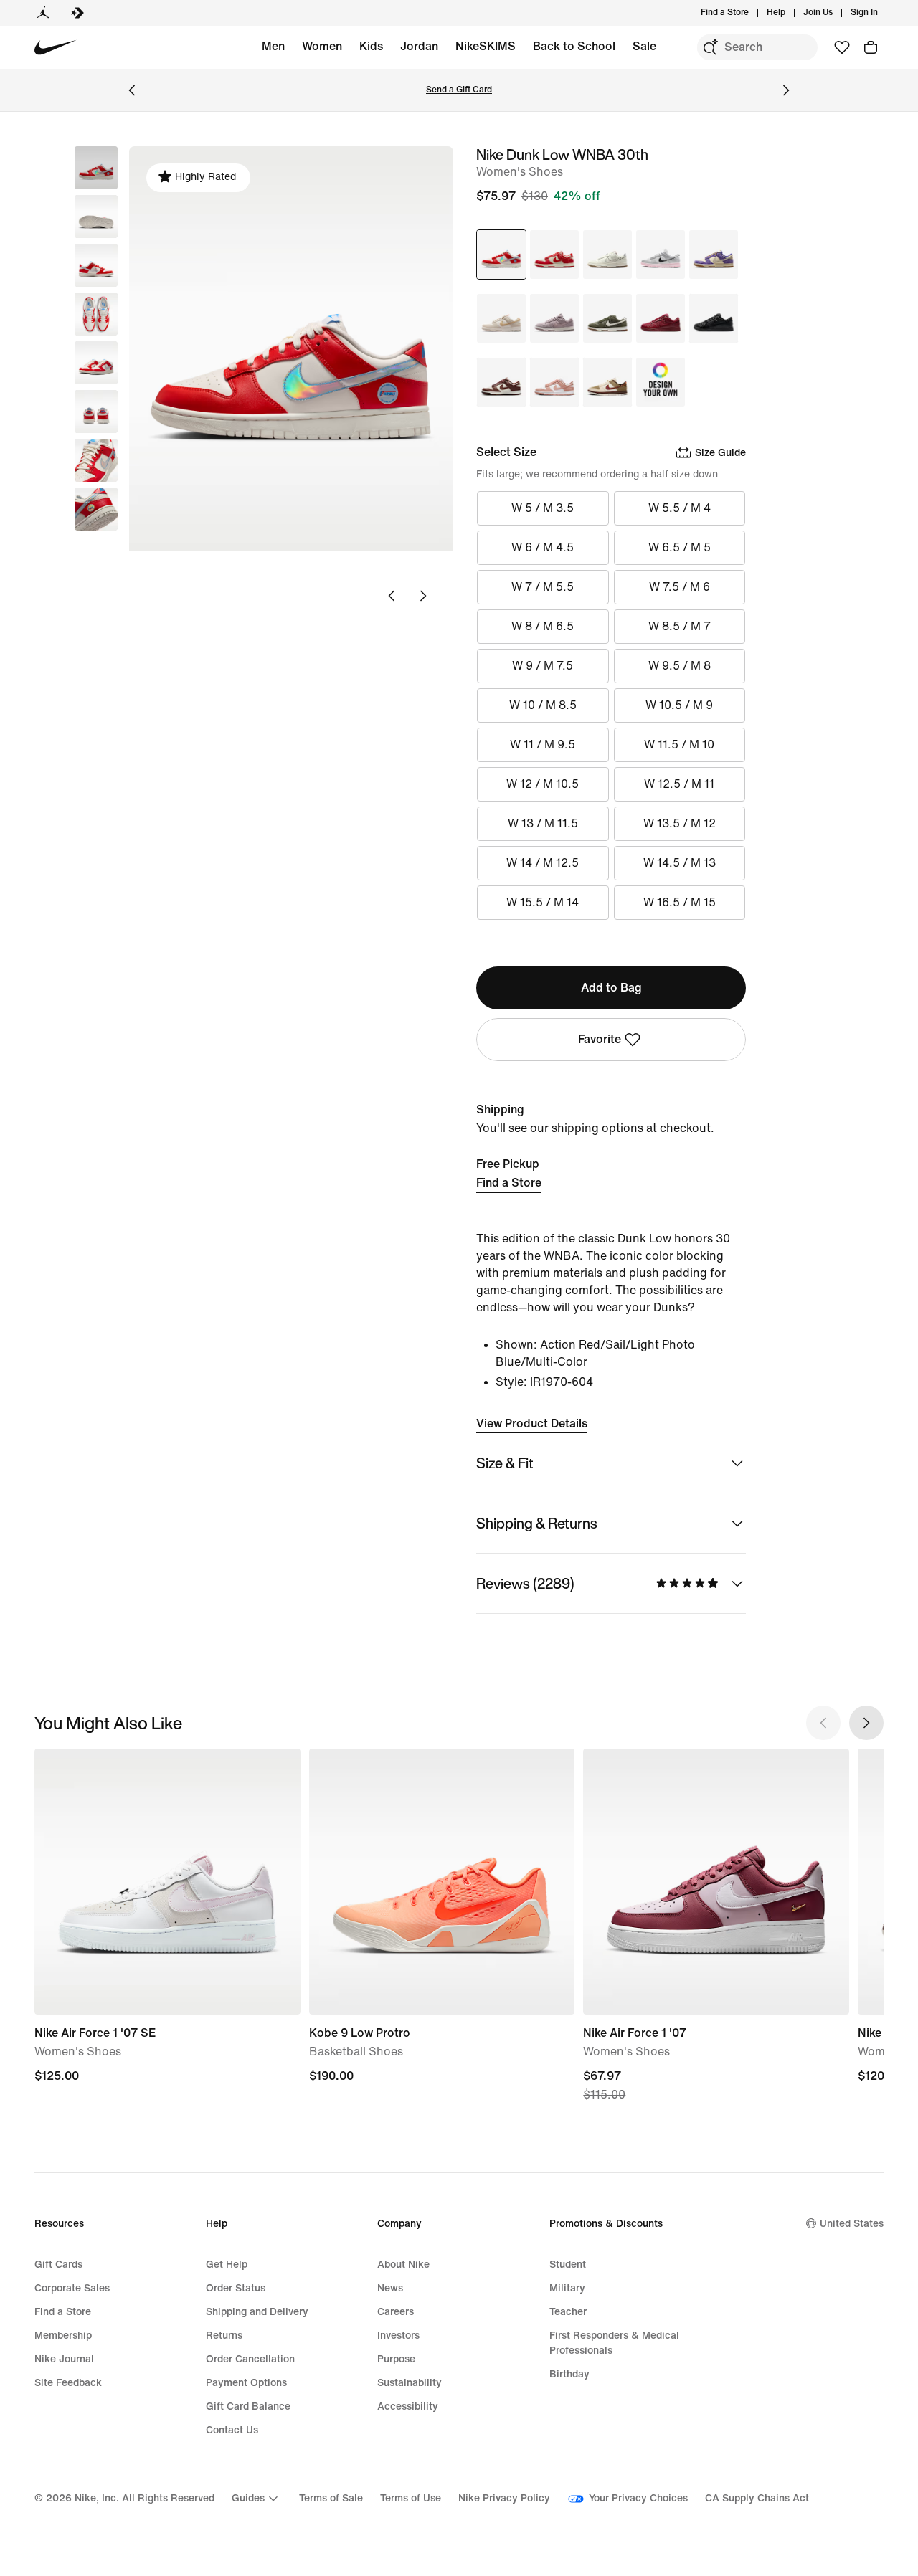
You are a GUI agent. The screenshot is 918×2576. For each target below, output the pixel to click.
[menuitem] (790, 13)
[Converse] (77, 13)
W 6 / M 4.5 (543, 547)
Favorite (600, 1039)
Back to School (574, 46)
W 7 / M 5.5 (543, 587)
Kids (371, 46)
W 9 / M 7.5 (543, 666)
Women (322, 46)
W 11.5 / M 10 (679, 745)
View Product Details (532, 1424)
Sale (644, 46)
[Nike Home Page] (56, 48)
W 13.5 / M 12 (680, 823)
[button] (96, 217)
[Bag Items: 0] (871, 47)
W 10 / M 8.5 (543, 705)
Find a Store (509, 1183)
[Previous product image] (392, 596)
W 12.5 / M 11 (679, 784)
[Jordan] (43, 13)
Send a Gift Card (459, 90)
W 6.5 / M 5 (680, 547)
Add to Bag (611, 988)
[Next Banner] (786, 90)
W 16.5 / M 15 (680, 902)
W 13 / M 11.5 (543, 823)
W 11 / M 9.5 (543, 745)
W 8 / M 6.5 (543, 626)
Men (273, 46)
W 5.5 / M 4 (680, 508)
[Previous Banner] (132, 90)
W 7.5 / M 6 (680, 587)
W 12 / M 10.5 (543, 784)
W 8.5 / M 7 (680, 626)
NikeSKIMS (486, 46)
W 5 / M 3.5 (543, 508)
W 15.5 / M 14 (543, 902)
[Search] (710, 47)
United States (852, 2224)
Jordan (419, 46)
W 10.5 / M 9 (679, 705)
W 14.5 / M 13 (680, 863)
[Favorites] (842, 47)
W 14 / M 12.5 (543, 863)
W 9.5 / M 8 (680, 666)
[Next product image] (423, 596)
